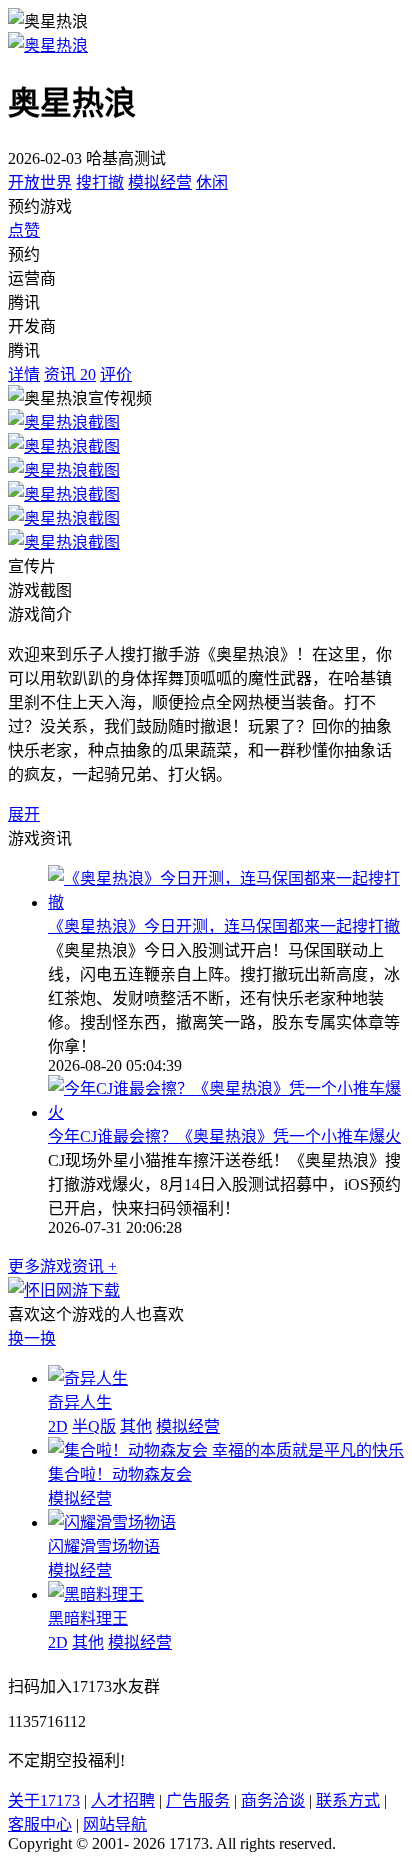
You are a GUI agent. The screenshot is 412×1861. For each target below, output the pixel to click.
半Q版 (94, 1426)
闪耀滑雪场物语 (104, 1546)
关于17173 (44, 1800)
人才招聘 (123, 1800)
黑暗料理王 (88, 1618)
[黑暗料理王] (96, 1594)
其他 (136, 1426)
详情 (24, 374)
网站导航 (115, 1824)
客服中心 (40, 1824)
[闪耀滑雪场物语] (112, 1522)
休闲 (212, 182)
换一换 (32, 1338)
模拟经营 (160, 182)
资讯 (70, 374)
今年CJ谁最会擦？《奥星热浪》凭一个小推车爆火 (224, 1136)
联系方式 (348, 1800)
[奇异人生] (88, 1378)
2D (58, 1426)
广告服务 (198, 1800)
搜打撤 (100, 182)
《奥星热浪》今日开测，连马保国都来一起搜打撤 (224, 926)
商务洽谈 (273, 1800)
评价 (116, 374)
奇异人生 (80, 1402)
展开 (24, 814)
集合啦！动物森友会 (120, 1474)
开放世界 (40, 182)
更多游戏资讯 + (62, 1266)
